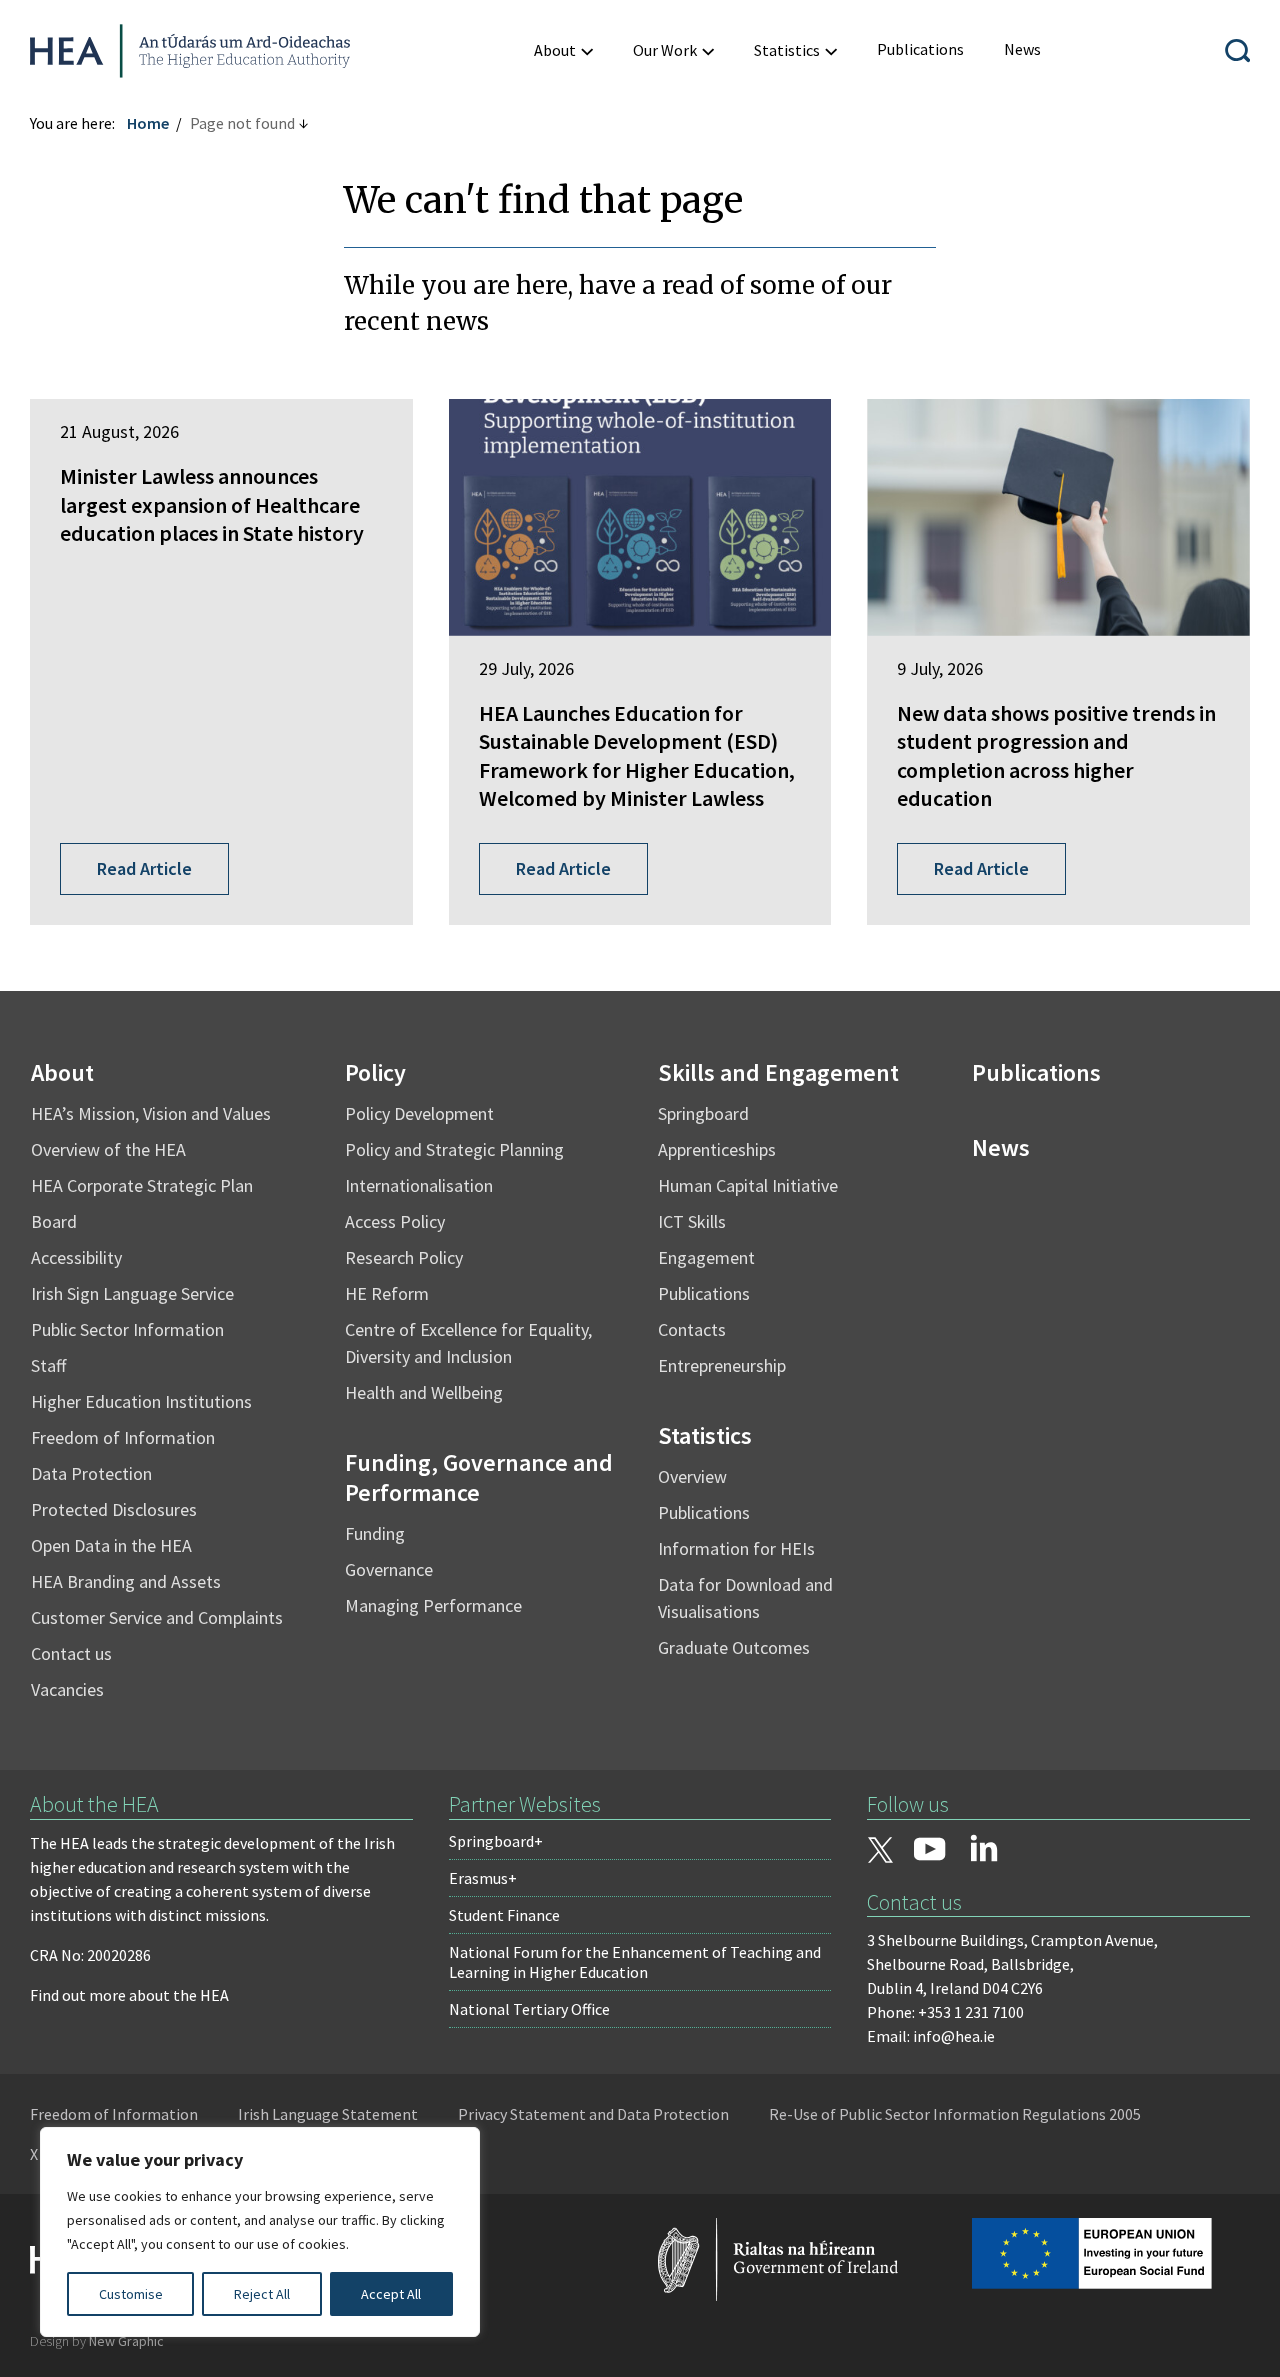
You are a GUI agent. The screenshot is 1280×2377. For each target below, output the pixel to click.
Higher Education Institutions (141, 1401)
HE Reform (387, 1293)
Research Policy (404, 1257)
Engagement (706, 1257)
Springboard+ (496, 1841)
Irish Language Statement (328, 2114)
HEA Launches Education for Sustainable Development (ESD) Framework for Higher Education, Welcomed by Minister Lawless (637, 756)
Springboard (703, 1113)
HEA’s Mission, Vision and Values (151, 1113)
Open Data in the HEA (111, 1545)
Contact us (71, 1653)
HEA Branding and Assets (126, 1581)
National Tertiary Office (529, 2009)
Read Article (144, 868)
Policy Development (419, 1113)
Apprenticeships (717, 1149)
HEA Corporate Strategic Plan (142, 1185)
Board (54, 1221)
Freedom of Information (123, 1437)
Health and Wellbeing (424, 1392)
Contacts (692, 1329)
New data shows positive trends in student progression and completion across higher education (1056, 756)
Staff (48, 1365)
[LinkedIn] (984, 1848)
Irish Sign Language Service (132, 1293)
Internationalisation (419, 1185)
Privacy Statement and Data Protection (593, 2114)
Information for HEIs (736, 1548)
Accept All (391, 2294)
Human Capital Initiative (748, 1185)
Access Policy (395, 1221)
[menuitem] (563, 50)
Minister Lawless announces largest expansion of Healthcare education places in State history (212, 504)
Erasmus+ (483, 1878)
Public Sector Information (127, 1329)
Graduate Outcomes (734, 1647)
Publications (704, 1293)
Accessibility (76, 1257)
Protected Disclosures (114, 1509)
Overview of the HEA (108, 1149)
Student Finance (504, 1915)
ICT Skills (692, 1221)
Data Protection (91, 1473)
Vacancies (67, 1689)
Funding (375, 1533)
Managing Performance (433, 1605)
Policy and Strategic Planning (454, 1149)
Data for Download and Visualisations (745, 1598)
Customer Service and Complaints (157, 1617)
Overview (692, 1476)
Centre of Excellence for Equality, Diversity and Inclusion (468, 1343)
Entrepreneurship (722, 1365)
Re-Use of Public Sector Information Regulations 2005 (955, 2114)
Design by (97, 2341)
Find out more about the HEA (129, 1995)
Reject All (262, 2294)
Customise (131, 2294)
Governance (389, 1569)
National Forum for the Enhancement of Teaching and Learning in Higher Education (635, 1962)
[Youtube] (930, 1851)
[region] (260, 2232)
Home (148, 123)
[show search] (1237, 50)
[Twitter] (880, 1852)
